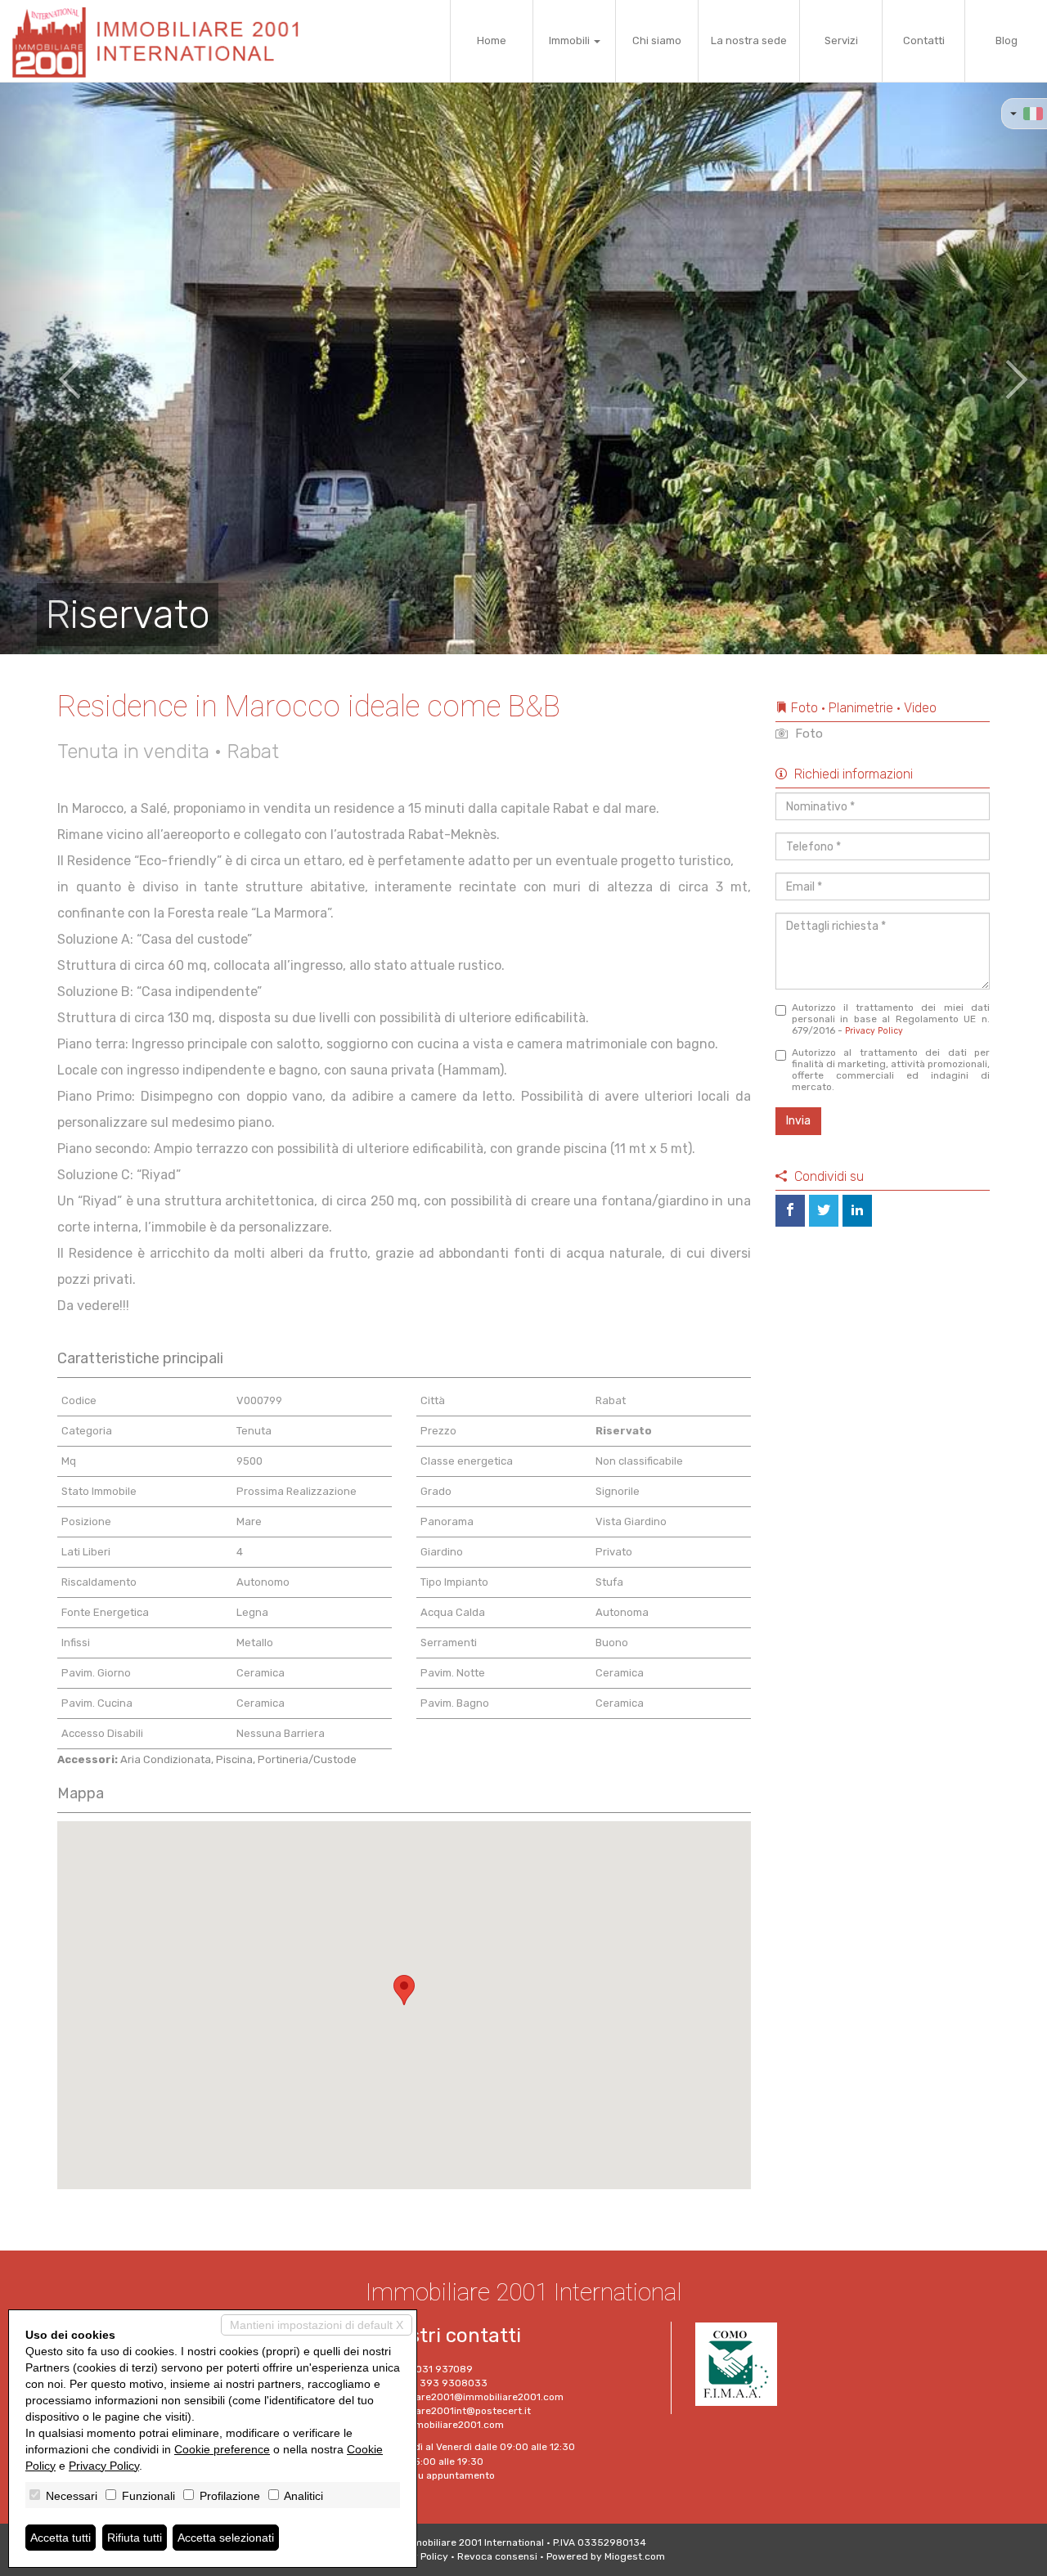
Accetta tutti (61, 2538)
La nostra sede (749, 40)
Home (492, 40)
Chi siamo (657, 40)
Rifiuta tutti (135, 2538)
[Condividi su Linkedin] (857, 1211)
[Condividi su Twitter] (824, 1211)
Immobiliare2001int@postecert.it (454, 2411)
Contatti (924, 40)
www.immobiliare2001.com (440, 2425)
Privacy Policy (874, 1031)
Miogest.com (635, 2556)
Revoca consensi (497, 2556)
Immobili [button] (571, 40)
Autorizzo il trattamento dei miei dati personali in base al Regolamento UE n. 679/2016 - (891, 1019)
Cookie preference (222, 2449)
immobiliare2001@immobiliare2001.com (470, 2397)
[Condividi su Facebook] (790, 1211)
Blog (1007, 40)
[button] (52, 368)
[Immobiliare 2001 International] (162, 41)
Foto (807, 734)
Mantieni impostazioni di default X (317, 2325)
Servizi (841, 40)
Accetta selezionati (226, 2538)
